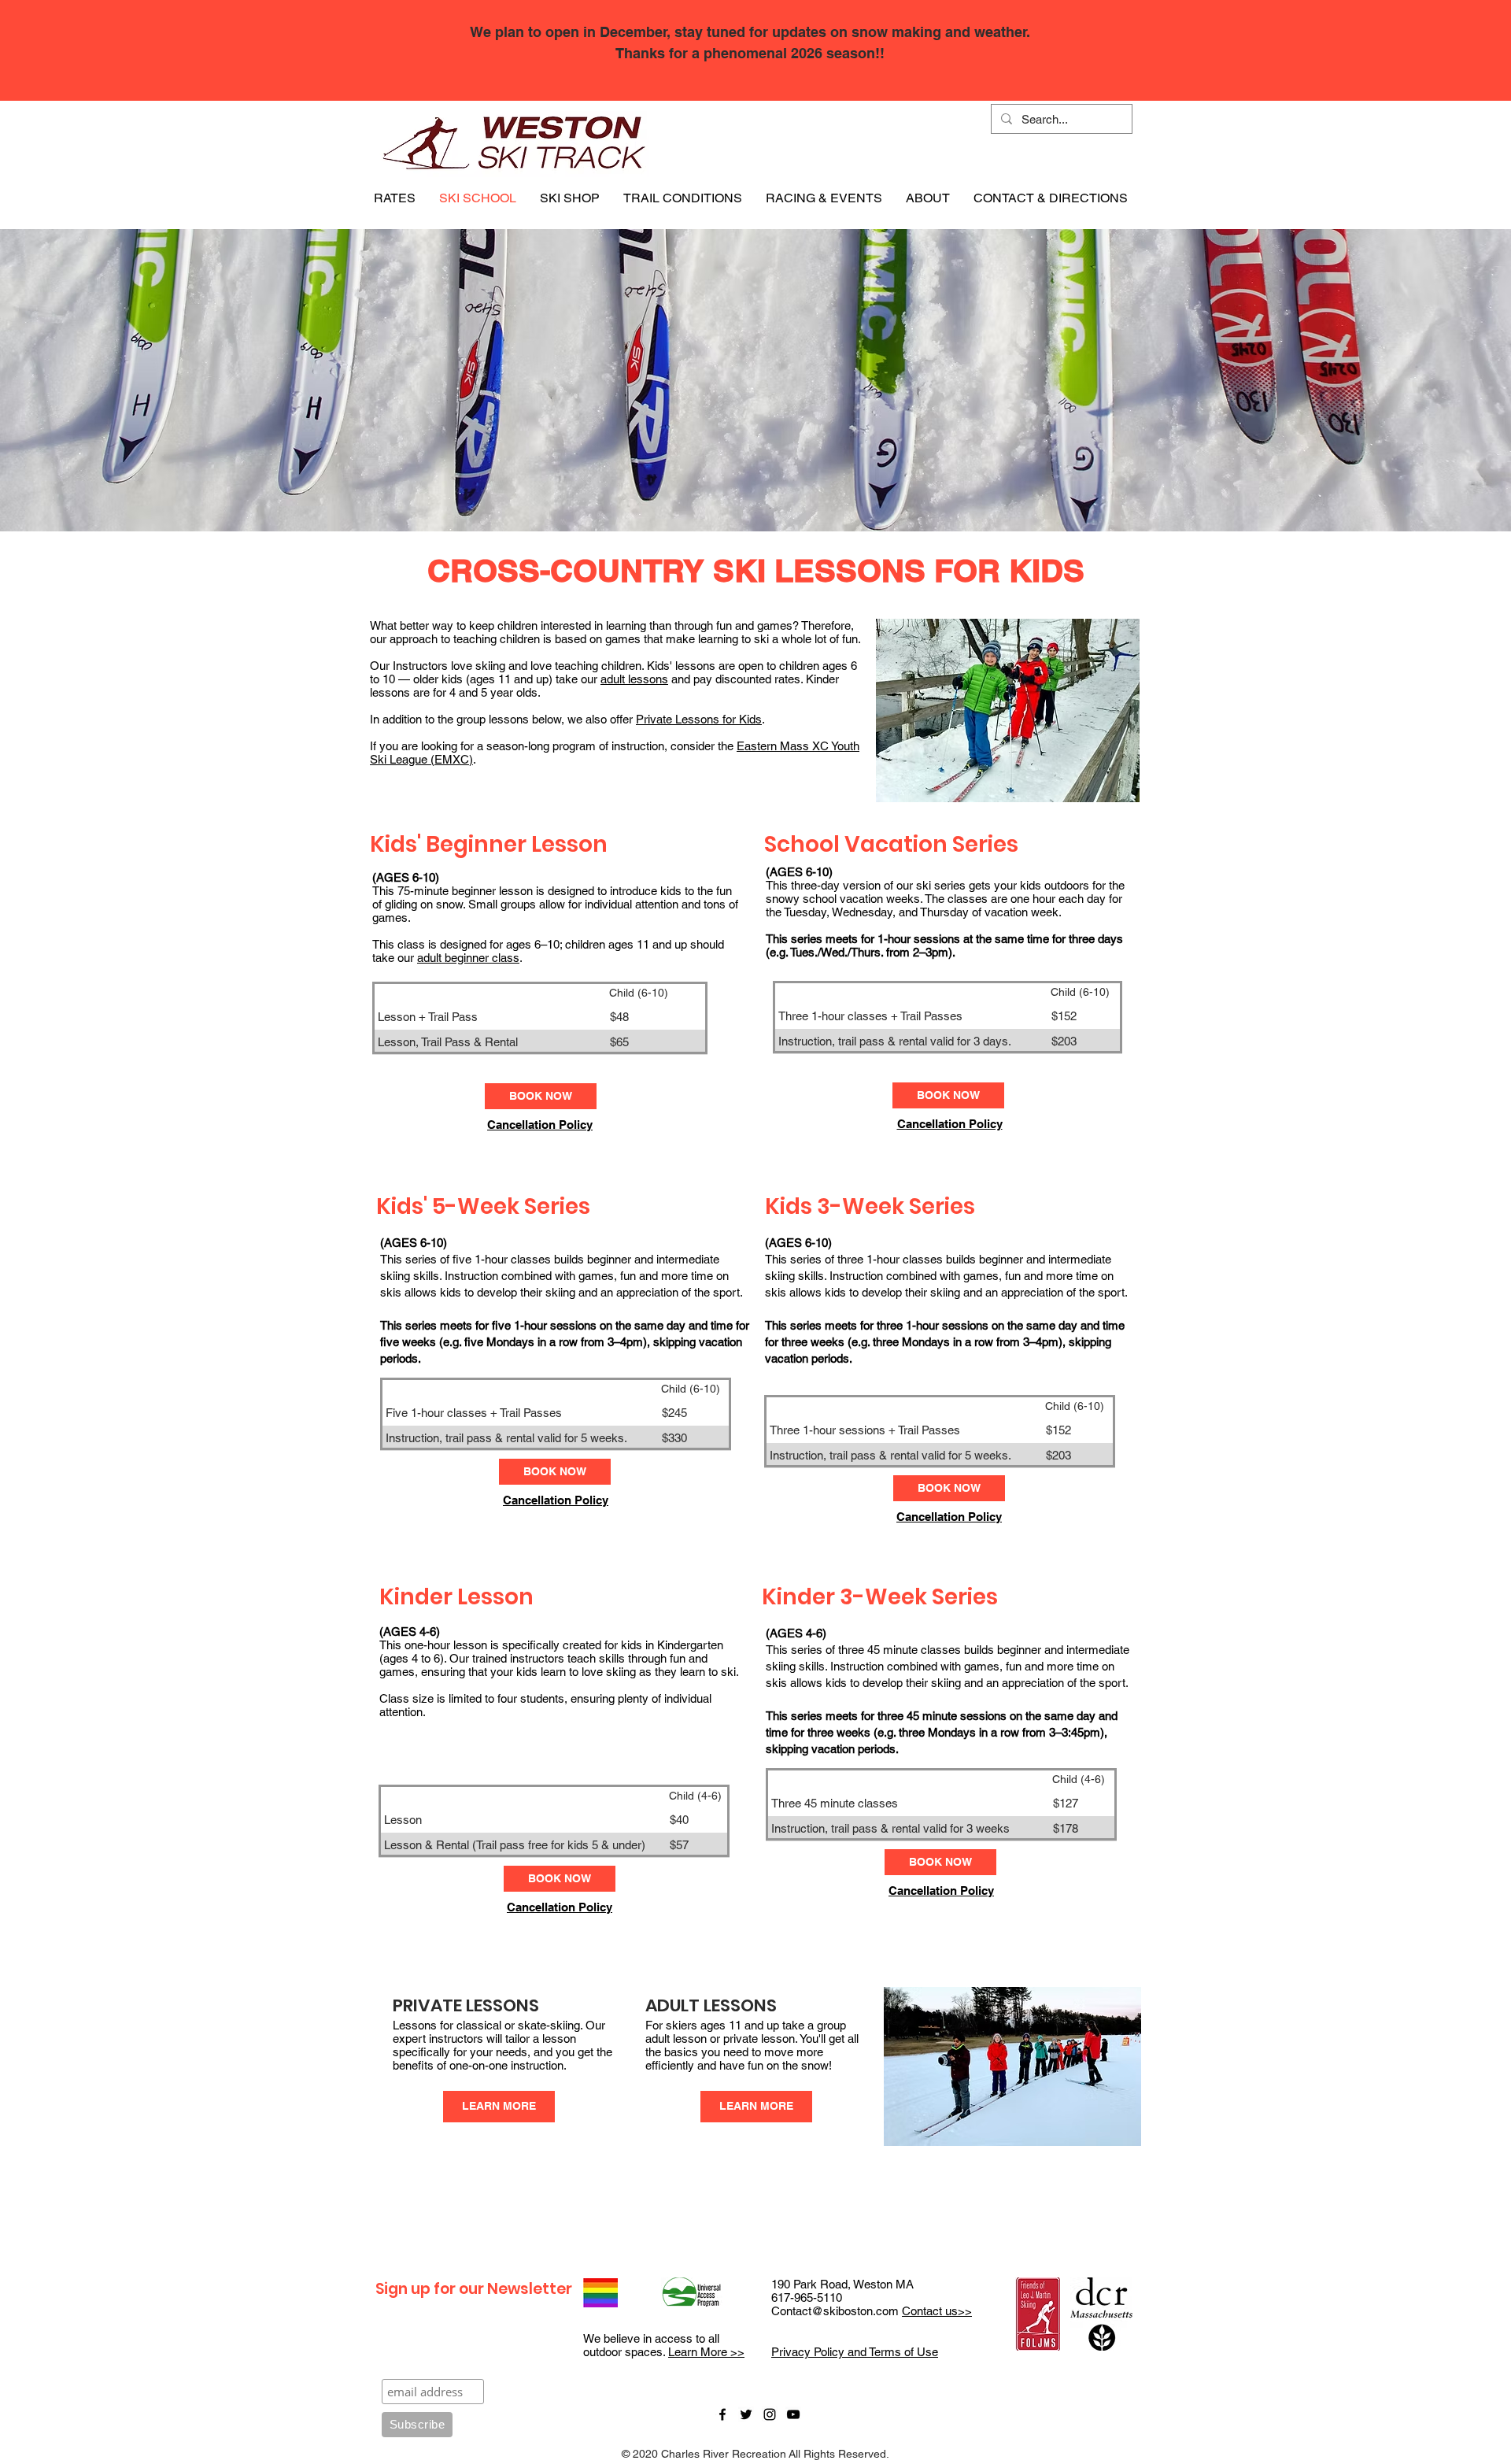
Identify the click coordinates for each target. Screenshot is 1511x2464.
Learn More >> (706, 2352)
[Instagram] (770, 2414)
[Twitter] (746, 2414)
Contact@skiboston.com (835, 2311)
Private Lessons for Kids (699, 719)
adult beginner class (468, 958)
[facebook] (722, 2414)
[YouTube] (793, 2414)
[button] (395, 198)
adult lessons (634, 679)
